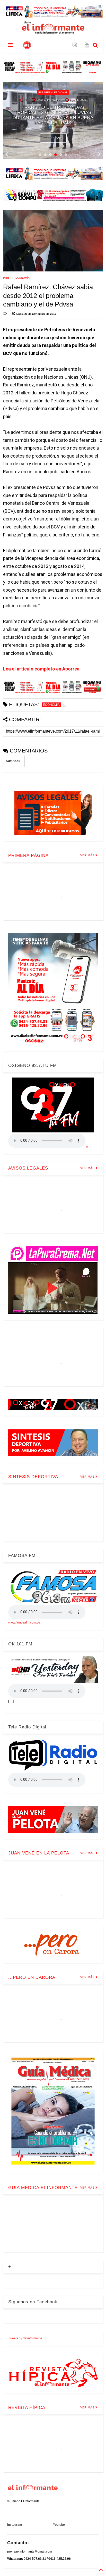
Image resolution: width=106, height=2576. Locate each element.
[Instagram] (75, 45)
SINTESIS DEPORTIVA (33, 1477)
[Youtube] (87, 45)
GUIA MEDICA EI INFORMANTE (43, 2188)
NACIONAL (53, 97)
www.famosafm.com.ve (24, 1622)
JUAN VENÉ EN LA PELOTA (39, 1853)
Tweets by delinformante (25, 2338)
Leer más (53, 138)
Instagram (15, 2525)
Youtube (59, 2525)
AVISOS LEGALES (28, 1168)
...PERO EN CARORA (32, 1977)
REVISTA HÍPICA (27, 2408)
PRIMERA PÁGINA (28, 855)
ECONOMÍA (23, 278)
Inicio (6, 278)
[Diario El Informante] (27, 47)
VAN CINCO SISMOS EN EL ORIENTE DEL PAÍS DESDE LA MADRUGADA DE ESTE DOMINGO (53, 118)
